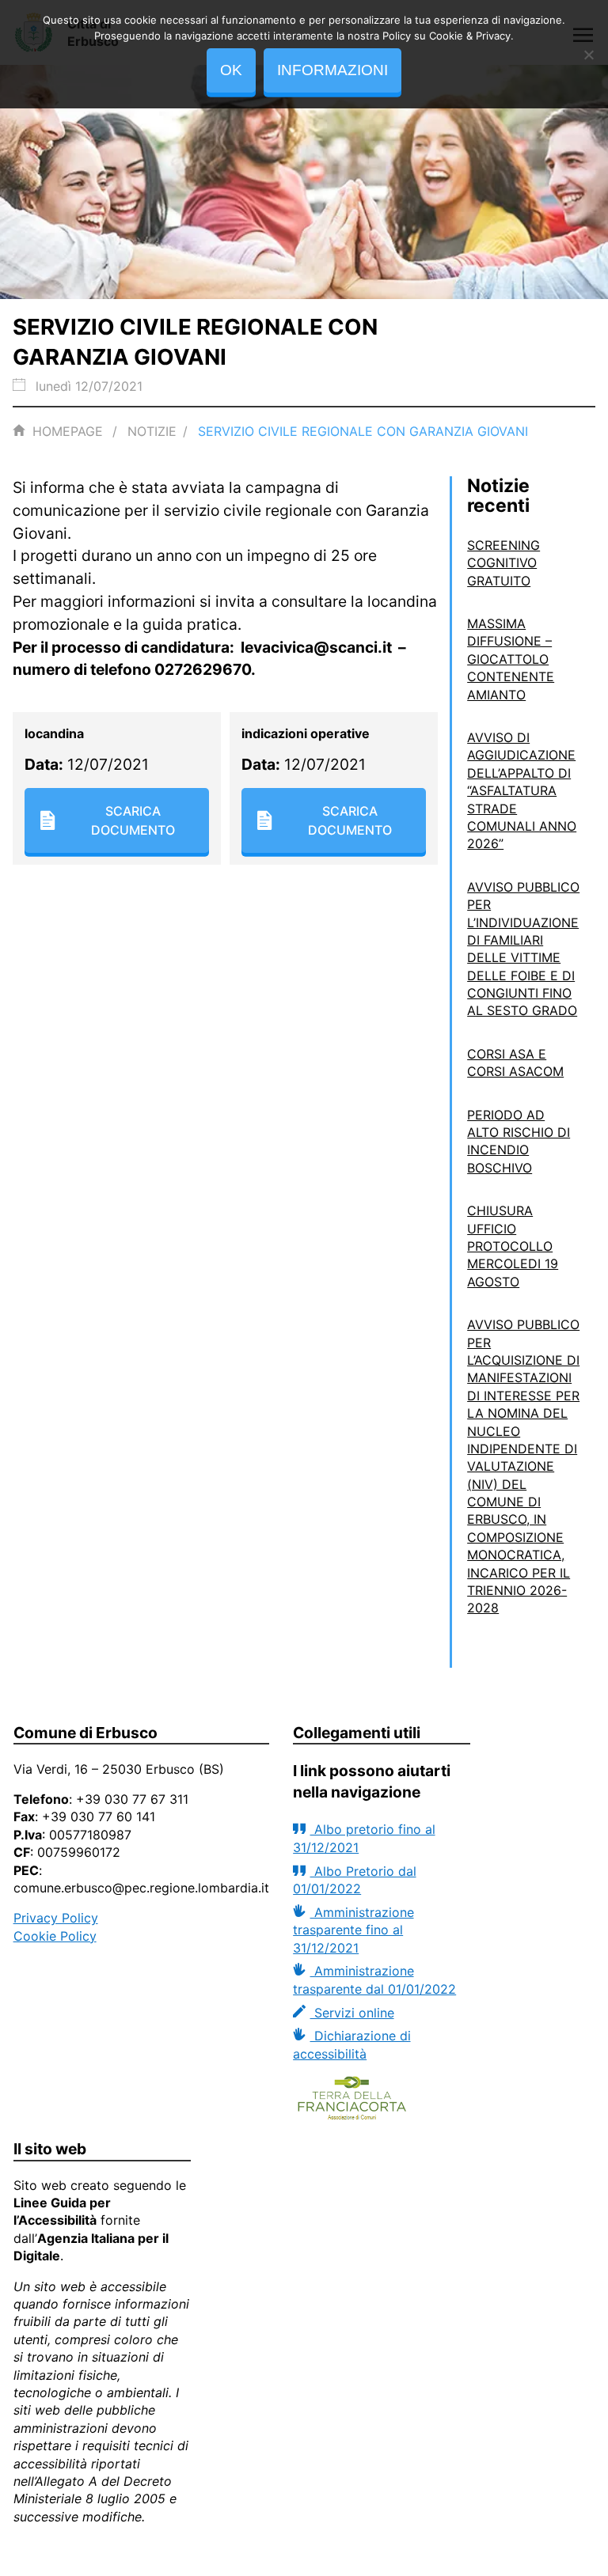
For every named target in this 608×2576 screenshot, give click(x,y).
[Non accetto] (588, 55)
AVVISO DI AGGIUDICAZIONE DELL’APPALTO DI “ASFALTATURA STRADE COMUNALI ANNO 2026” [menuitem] (522, 790)
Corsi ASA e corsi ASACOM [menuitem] (515, 1063)
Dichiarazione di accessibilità (351, 2044)
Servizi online (352, 2013)
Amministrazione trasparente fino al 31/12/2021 (353, 1930)
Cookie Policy (55, 1936)
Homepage (68, 431)
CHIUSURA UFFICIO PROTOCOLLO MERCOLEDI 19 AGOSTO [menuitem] (513, 1246)
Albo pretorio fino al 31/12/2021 (364, 1838)
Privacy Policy (56, 1918)
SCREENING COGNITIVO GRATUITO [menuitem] (503, 563)
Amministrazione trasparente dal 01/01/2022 (374, 1979)
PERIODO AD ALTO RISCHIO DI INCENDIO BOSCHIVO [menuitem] (519, 1141)
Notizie (152, 431)
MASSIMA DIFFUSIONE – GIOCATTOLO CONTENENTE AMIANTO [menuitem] (511, 659)
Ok (231, 70)
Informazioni (332, 70)
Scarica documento (133, 820)
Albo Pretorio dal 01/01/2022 (354, 1880)
